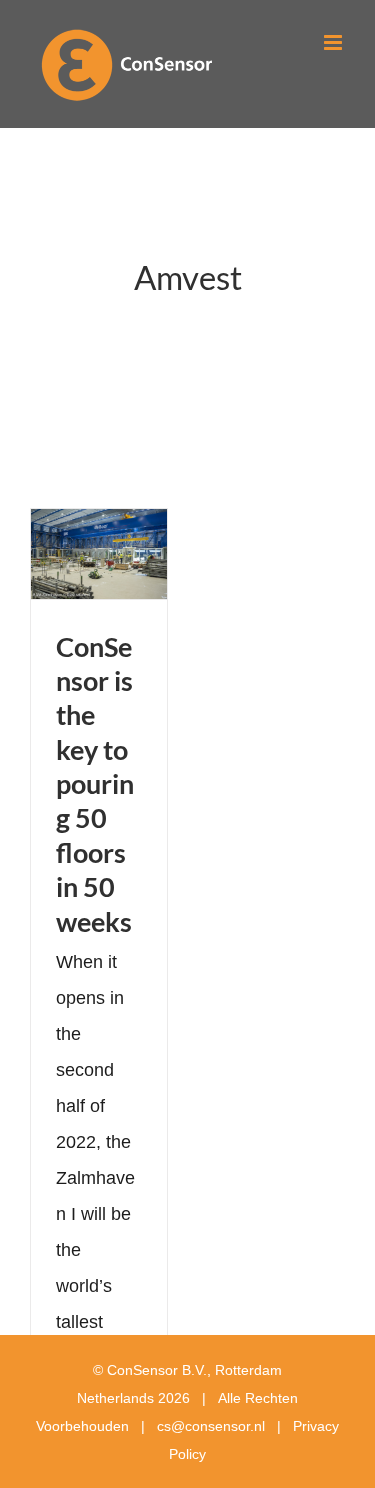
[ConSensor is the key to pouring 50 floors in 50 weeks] (99, 554)
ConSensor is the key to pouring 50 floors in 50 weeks (95, 784)
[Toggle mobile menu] (334, 42)
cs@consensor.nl (211, 1426)
